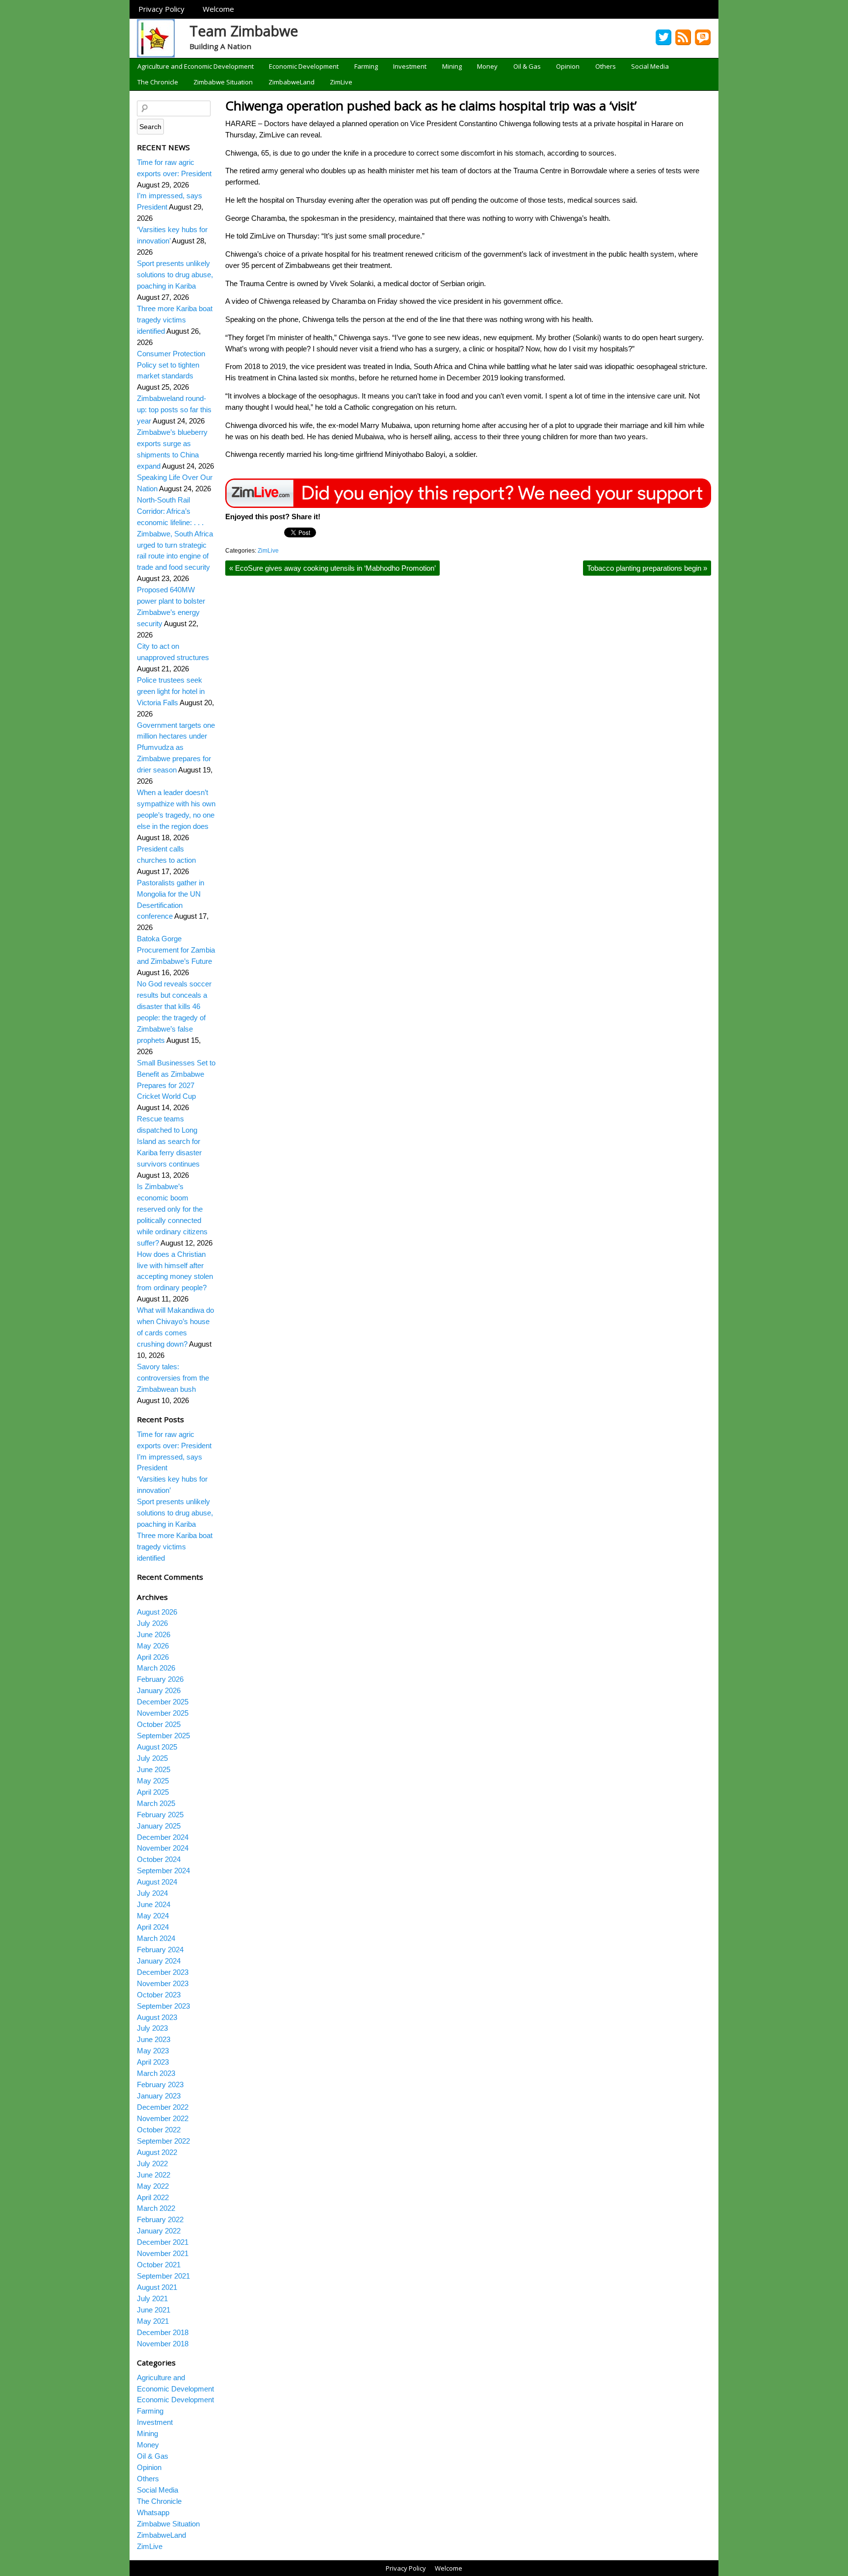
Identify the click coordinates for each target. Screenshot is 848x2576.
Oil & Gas (527, 66)
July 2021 (152, 2298)
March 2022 (156, 2208)
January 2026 (159, 1690)
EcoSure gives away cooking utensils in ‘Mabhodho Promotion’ (332, 568)
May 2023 (153, 2051)
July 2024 (152, 1893)
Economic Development (304, 66)
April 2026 (153, 1657)
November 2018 (163, 2344)
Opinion (568, 66)
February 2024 (160, 1950)
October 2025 (159, 1724)
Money (487, 66)
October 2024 (159, 1859)
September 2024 (163, 1871)
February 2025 (160, 1815)
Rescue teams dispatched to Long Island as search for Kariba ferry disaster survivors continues (169, 1141)
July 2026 (152, 1623)
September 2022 (163, 2141)
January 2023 (159, 2096)
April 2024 (153, 1927)
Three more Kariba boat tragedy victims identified (175, 320)
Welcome (218, 9)
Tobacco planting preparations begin (647, 568)
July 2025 (152, 1758)
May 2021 (153, 2321)
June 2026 (154, 1634)
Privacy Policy (161, 9)
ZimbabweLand (291, 82)
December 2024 (163, 1837)
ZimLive (341, 82)
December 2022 (163, 2107)
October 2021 (159, 2265)
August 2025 (157, 1747)
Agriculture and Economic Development (196, 66)
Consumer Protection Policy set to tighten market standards (171, 365)
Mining (452, 66)
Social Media (650, 66)
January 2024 (159, 1961)
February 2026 (160, 1679)
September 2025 (163, 1736)
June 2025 (154, 1769)
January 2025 (159, 1826)
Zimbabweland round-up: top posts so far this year (174, 410)
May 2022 (153, 2186)
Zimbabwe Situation (223, 82)
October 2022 (159, 2130)
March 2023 (156, 2073)
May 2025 (153, 1781)
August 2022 (157, 2152)
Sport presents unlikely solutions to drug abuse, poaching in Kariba (175, 275)
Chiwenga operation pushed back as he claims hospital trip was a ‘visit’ (431, 106)
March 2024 (156, 1938)
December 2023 (163, 1972)
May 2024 (153, 1916)
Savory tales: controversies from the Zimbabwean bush (173, 1378)
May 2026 (153, 1646)
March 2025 (156, 1803)
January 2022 (159, 2231)
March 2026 (156, 1668)
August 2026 (157, 1612)
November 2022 (163, 2118)
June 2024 (154, 1904)
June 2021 (154, 2310)
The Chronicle (158, 82)
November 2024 (163, 1848)
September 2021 (163, 2276)
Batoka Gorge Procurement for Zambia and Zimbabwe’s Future (176, 950)
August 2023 (157, 2017)
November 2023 (163, 1983)
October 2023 (159, 1995)
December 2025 (163, 1702)
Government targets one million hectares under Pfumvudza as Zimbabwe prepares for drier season (176, 748)
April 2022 (153, 2197)
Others (606, 66)
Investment (410, 66)
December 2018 (163, 2332)
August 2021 (157, 2287)
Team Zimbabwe (244, 31)
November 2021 (163, 2253)
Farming (366, 66)
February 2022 (160, 2219)
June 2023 (154, 2039)
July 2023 (152, 2028)
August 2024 (157, 1882)
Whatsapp (153, 2512)
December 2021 (163, 2242)
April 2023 (153, 2062)
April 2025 (153, 1792)
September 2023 (163, 2006)
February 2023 (160, 2085)
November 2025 (163, 1713)
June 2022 (154, 2175)
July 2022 (152, 2164)
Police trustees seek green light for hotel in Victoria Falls (171, 691)
